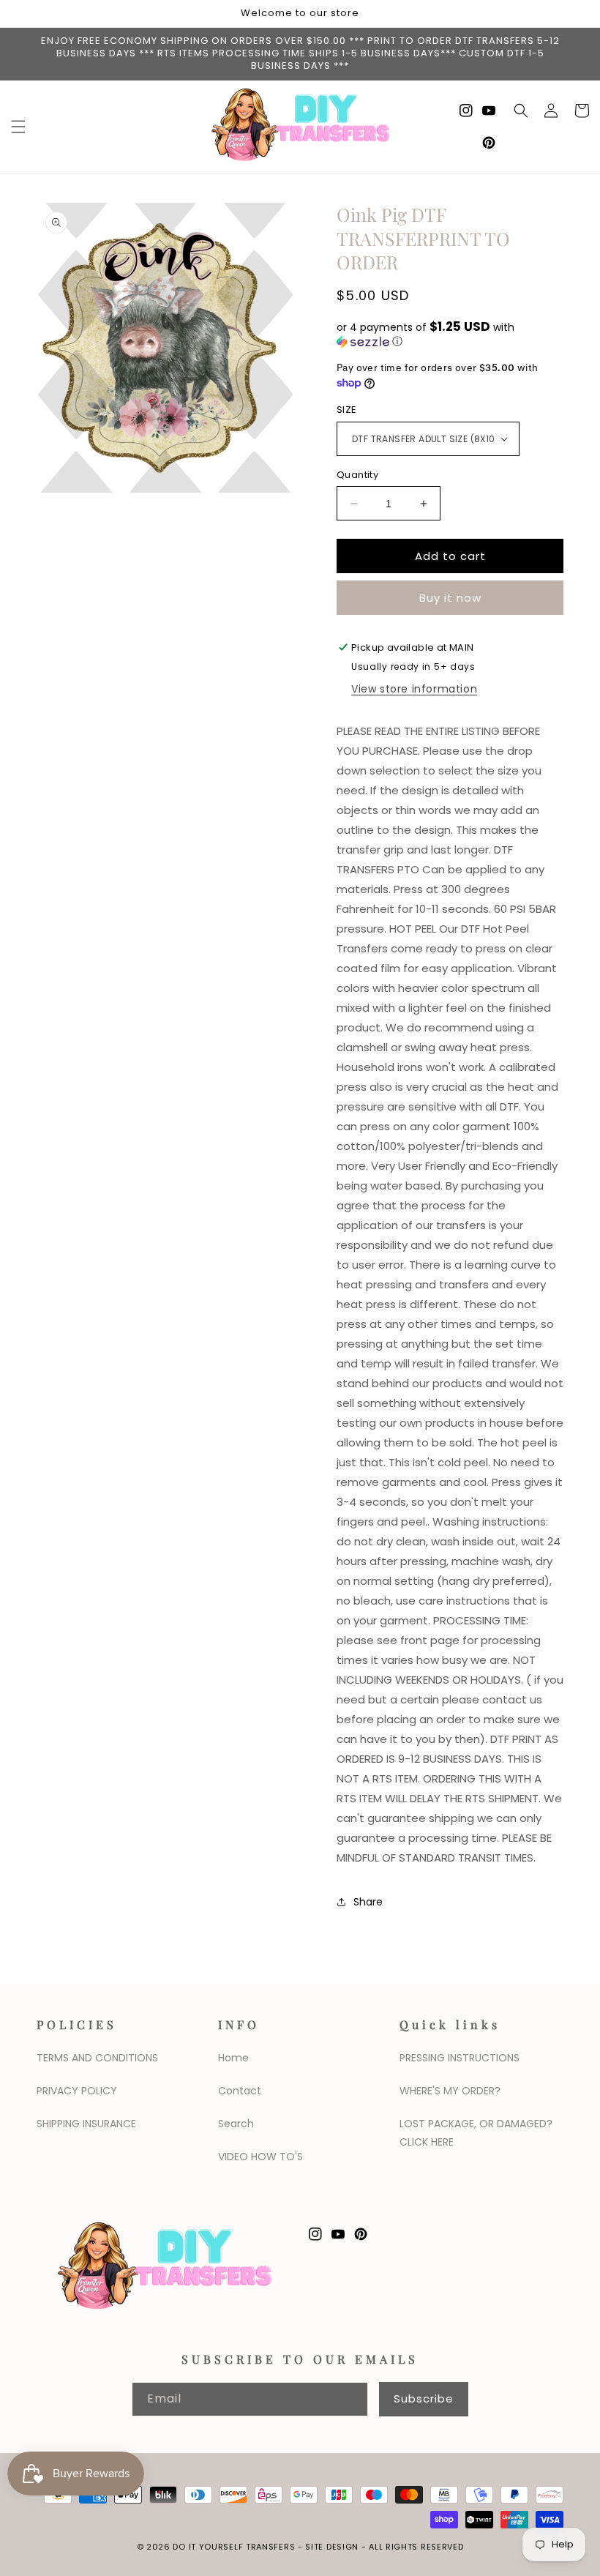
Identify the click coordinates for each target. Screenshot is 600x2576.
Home (233, 2058)
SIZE (347, 410)
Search (236, 2124)
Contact (240, 2091)
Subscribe (424, 2398)
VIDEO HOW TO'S (260, 2157)
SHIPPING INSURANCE (86, 2124)
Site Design (332, 2547)
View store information (414, 689)
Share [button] (368, 1902)
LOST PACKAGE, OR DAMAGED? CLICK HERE (476, 2133)
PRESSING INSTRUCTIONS (460, 2058)
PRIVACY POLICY (77, 2091)
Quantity (357, 475)
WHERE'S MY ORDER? (450, 2091)
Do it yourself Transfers (234, 2547)
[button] (18, 127)
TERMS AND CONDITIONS (97, 2058)
